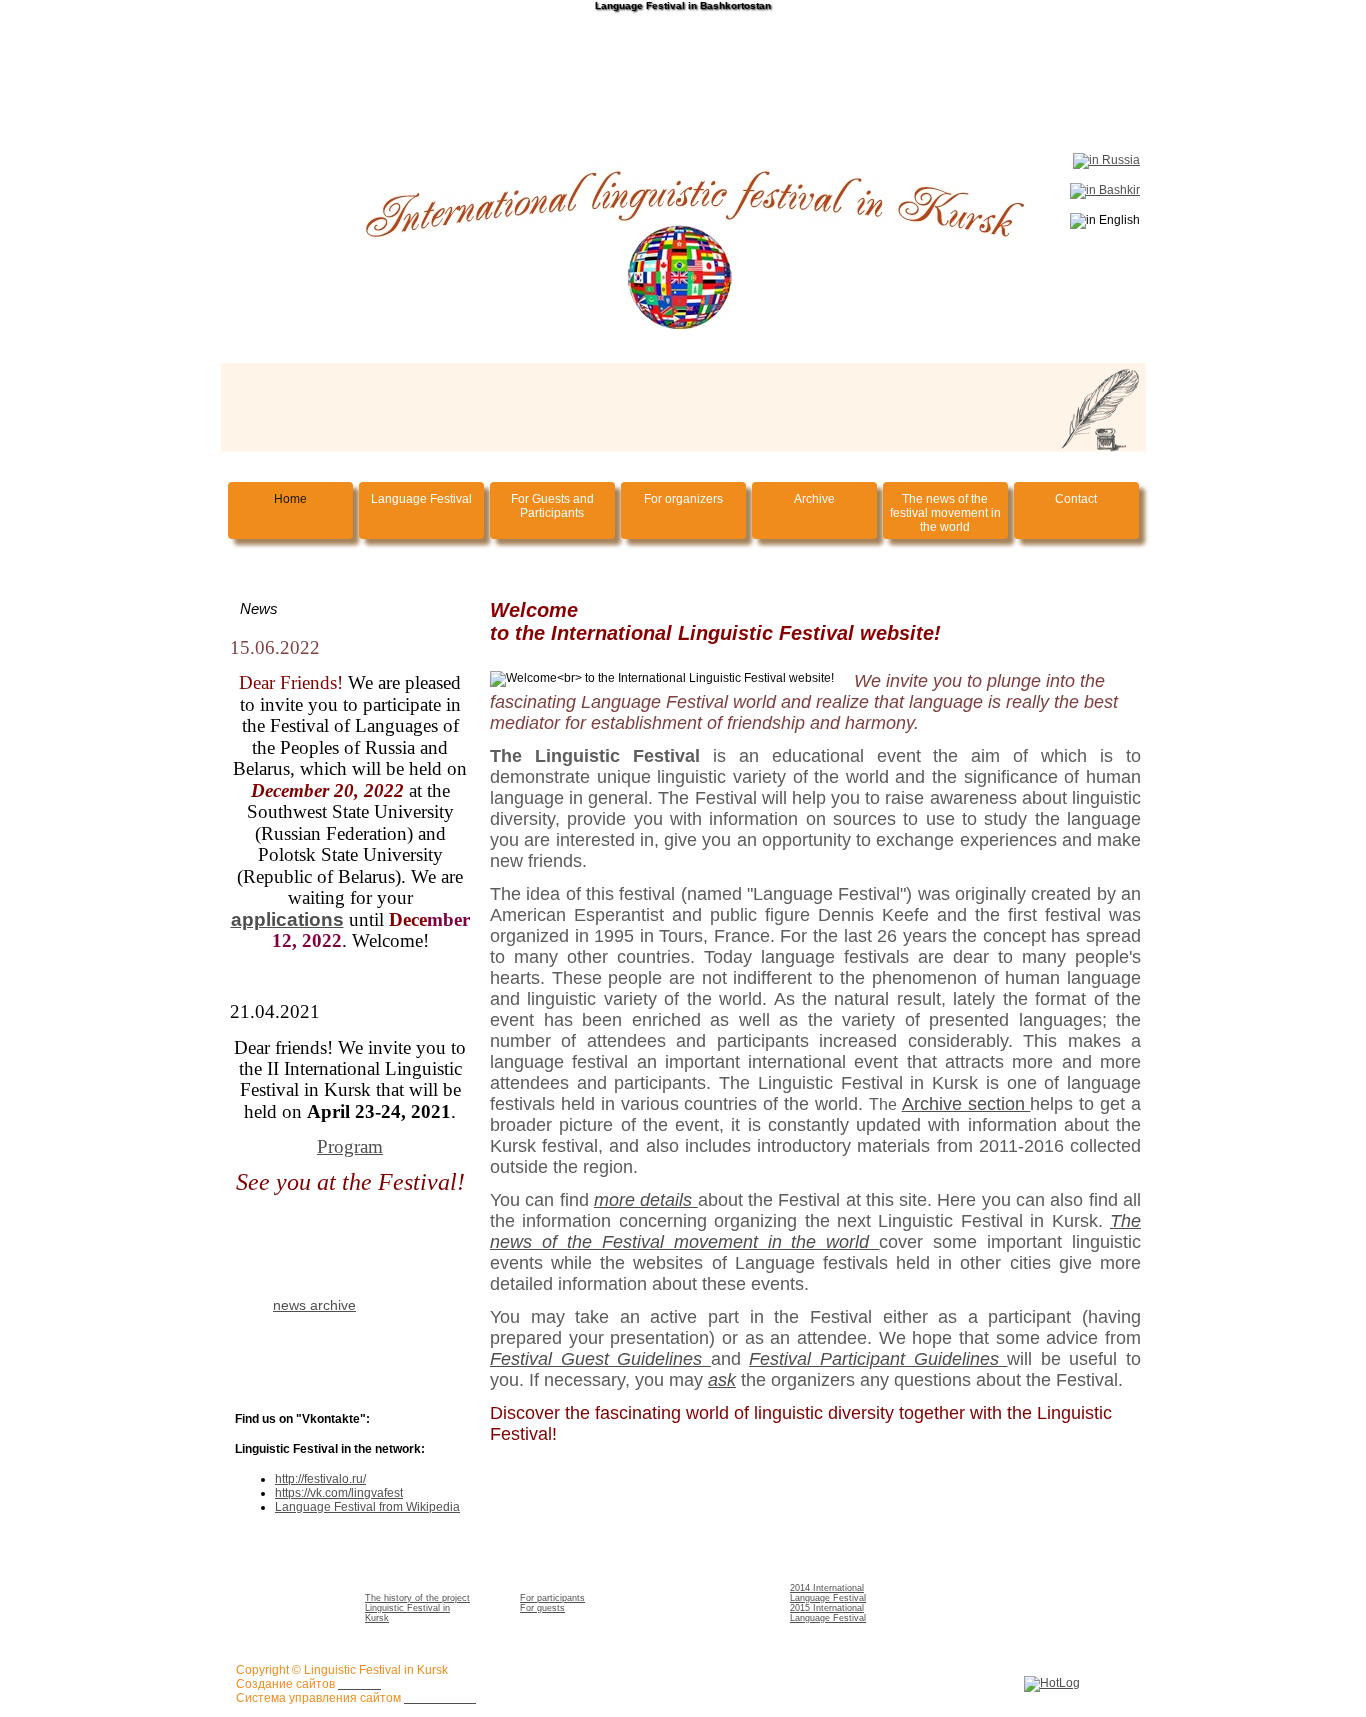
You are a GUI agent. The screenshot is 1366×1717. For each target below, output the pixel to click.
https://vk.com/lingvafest (339, 1493)
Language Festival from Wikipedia (367, 1507)
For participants (552, 1598)
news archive (314, 1305)
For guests (542, 1608)
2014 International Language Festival (828, 1593)
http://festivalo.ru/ (320, 1479)
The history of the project (417, 1598)
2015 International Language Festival (828, 1613)
